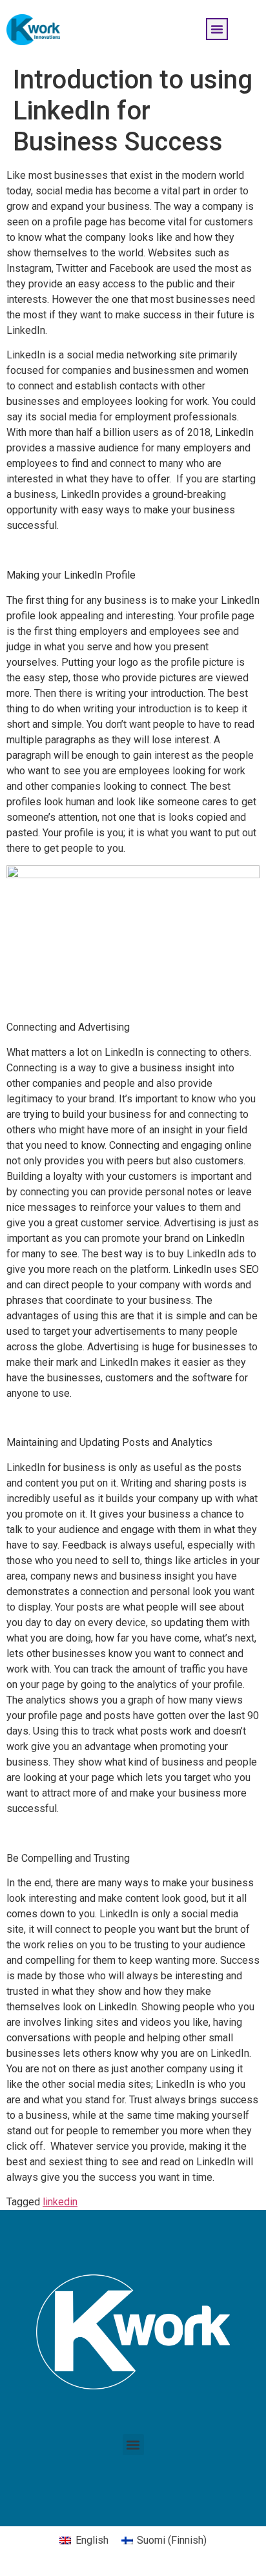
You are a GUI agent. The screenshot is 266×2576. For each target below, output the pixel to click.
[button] (217, 29)
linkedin (60, 2202)
